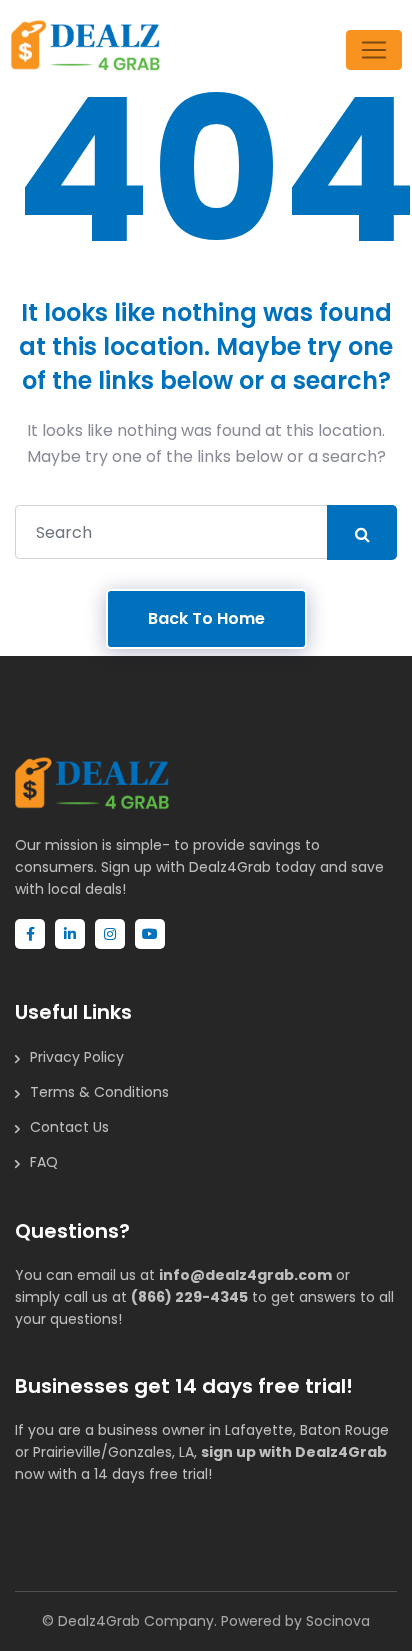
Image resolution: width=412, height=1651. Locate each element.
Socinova (338, 1621)
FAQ (44, 1162)
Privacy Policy (77, 1057)
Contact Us (69, 1127)
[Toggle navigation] (374, 50)
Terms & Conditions (99, 1092)
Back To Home (206, 618)
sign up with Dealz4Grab (294, 1452)
